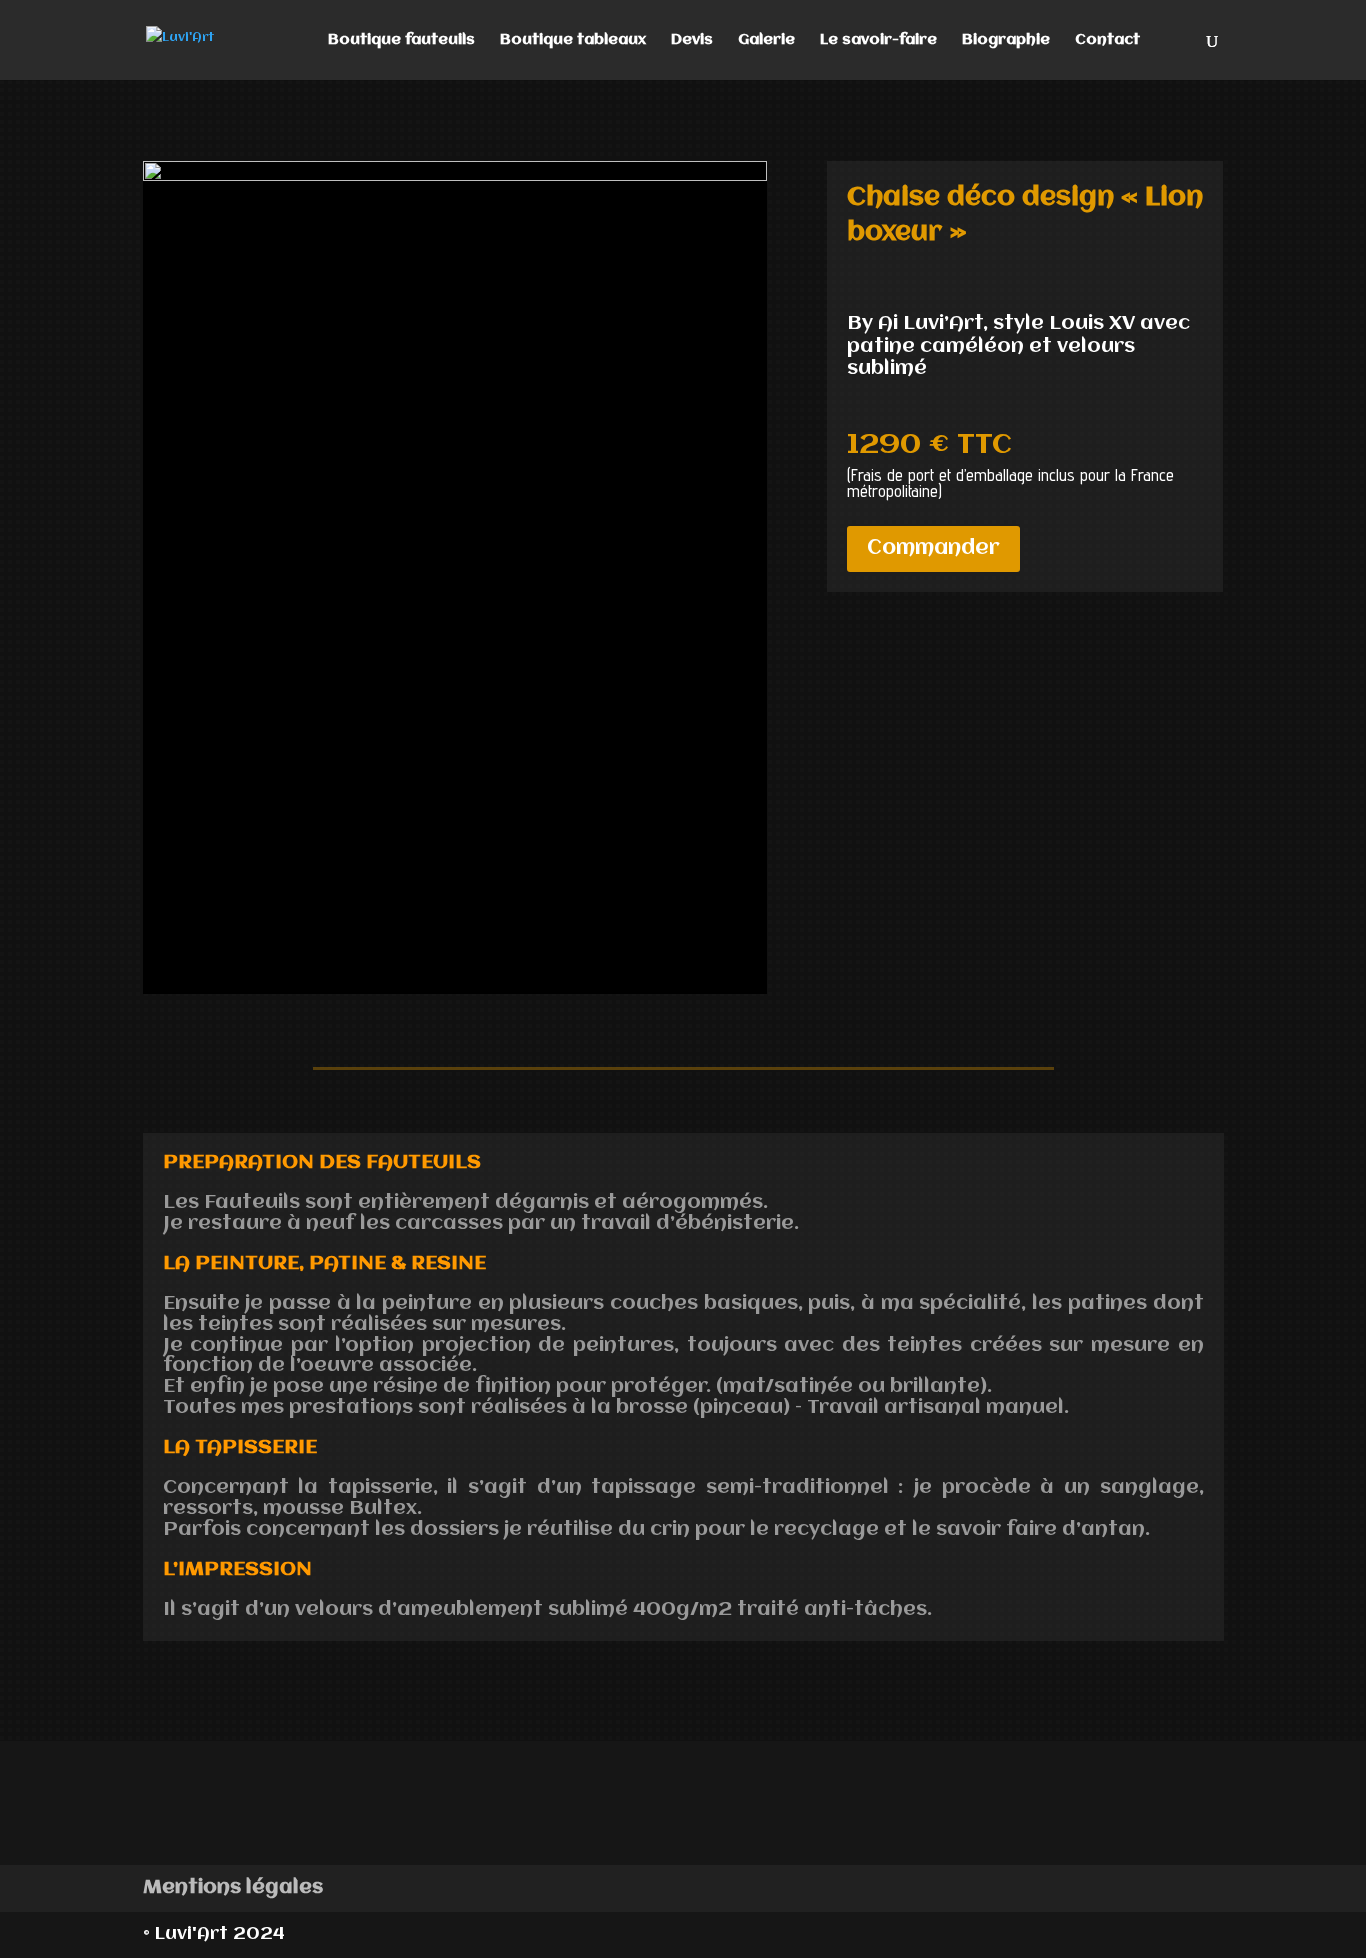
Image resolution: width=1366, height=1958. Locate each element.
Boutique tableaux (573, 40)
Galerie (766, 40)
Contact (1107, 40)
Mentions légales (233, 1887)
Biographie (1006, 40)
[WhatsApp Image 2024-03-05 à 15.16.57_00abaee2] (455, 177)
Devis (692, 40)
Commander (933, 548)
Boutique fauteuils (401, 40)
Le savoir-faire (878, 40)
